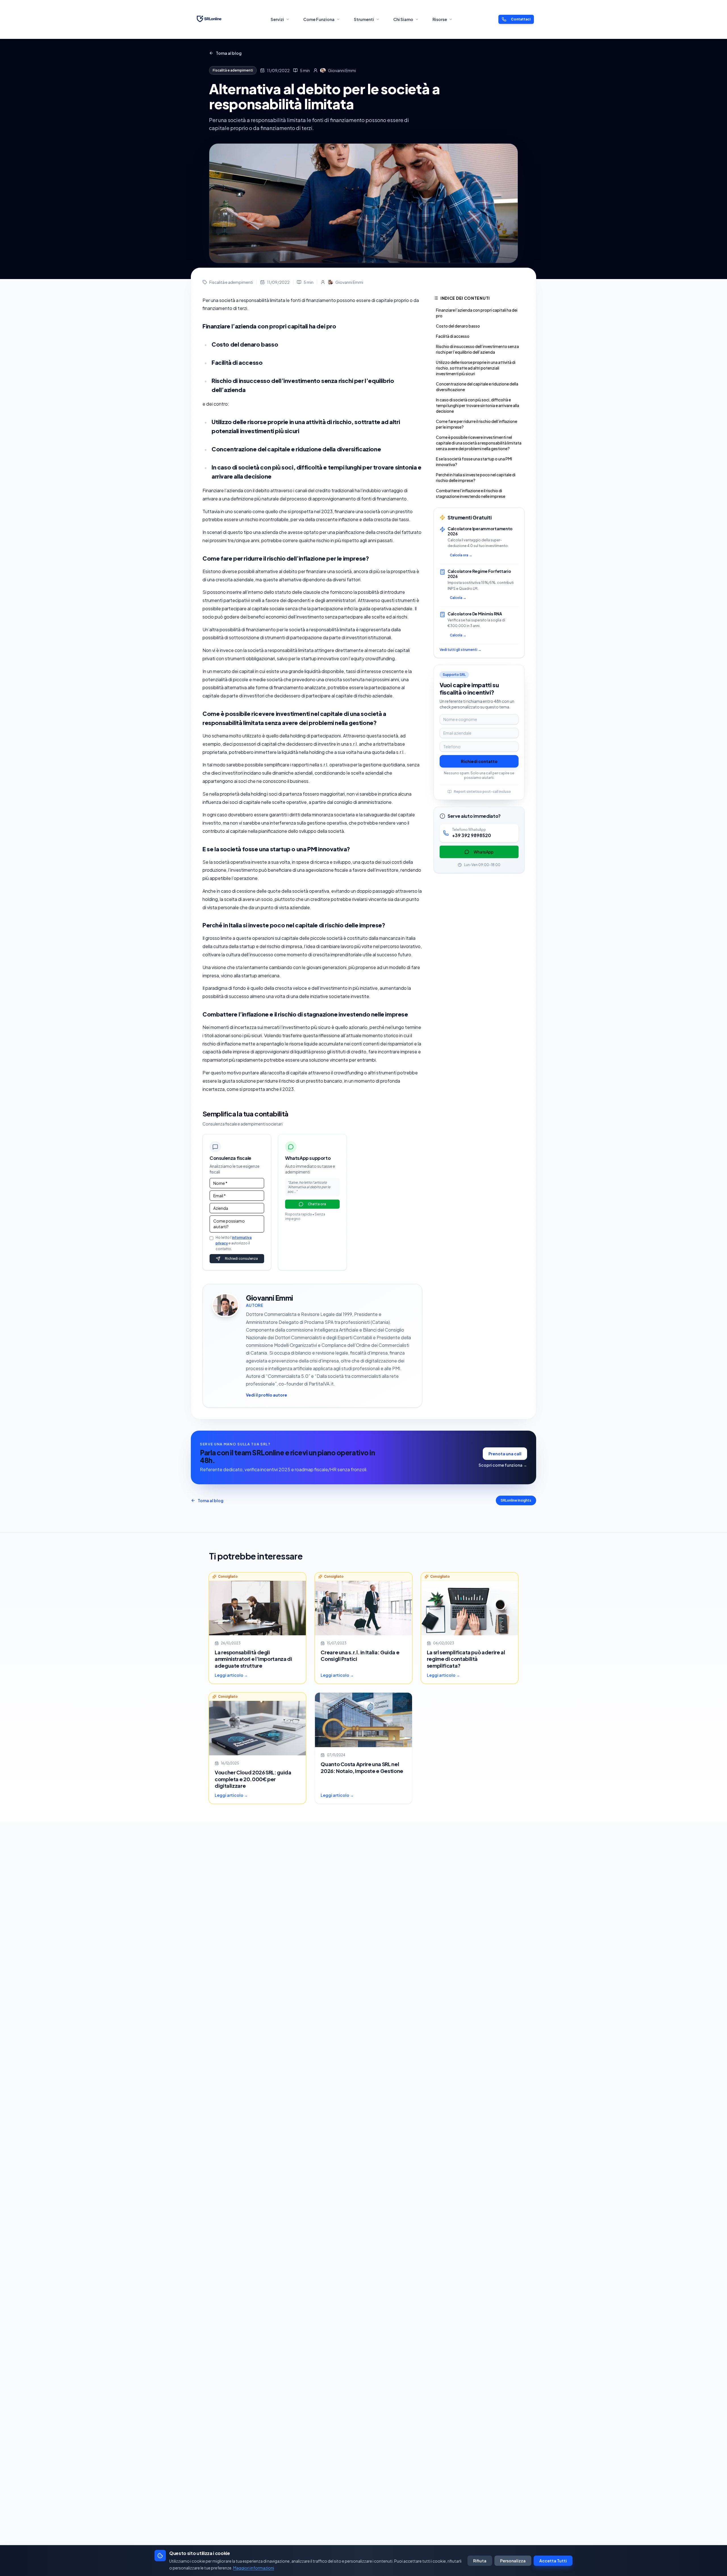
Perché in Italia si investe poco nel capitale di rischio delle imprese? (476, 477)
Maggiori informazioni (254, 2568)
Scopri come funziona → (503, 1465)
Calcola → (458, 598)
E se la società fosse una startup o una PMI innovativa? (474, 462)
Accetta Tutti (553, 2561)
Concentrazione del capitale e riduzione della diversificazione (477, 387)
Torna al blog (229, 53)
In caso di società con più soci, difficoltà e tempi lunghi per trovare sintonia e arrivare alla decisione (478, 405)
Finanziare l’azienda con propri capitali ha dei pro (477, 313)
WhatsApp (484, 852)
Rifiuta (480, 2561)
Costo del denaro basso (458, 326)
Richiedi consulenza (241, 1258)
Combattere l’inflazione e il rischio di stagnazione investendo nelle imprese (471, 493)
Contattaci (521, 19)
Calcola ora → (461, 555)
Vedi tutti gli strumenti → (460, 650)
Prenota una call (505, 1454)
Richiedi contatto (479, 761)
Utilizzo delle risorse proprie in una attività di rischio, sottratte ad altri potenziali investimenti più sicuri (476, 368)
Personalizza (513, 2561)
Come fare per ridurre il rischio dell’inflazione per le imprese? (477, 424)
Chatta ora (317, 1204)
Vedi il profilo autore (267, 1395)
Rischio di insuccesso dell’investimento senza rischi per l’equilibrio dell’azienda (477, 349)
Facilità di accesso (453, 336)
